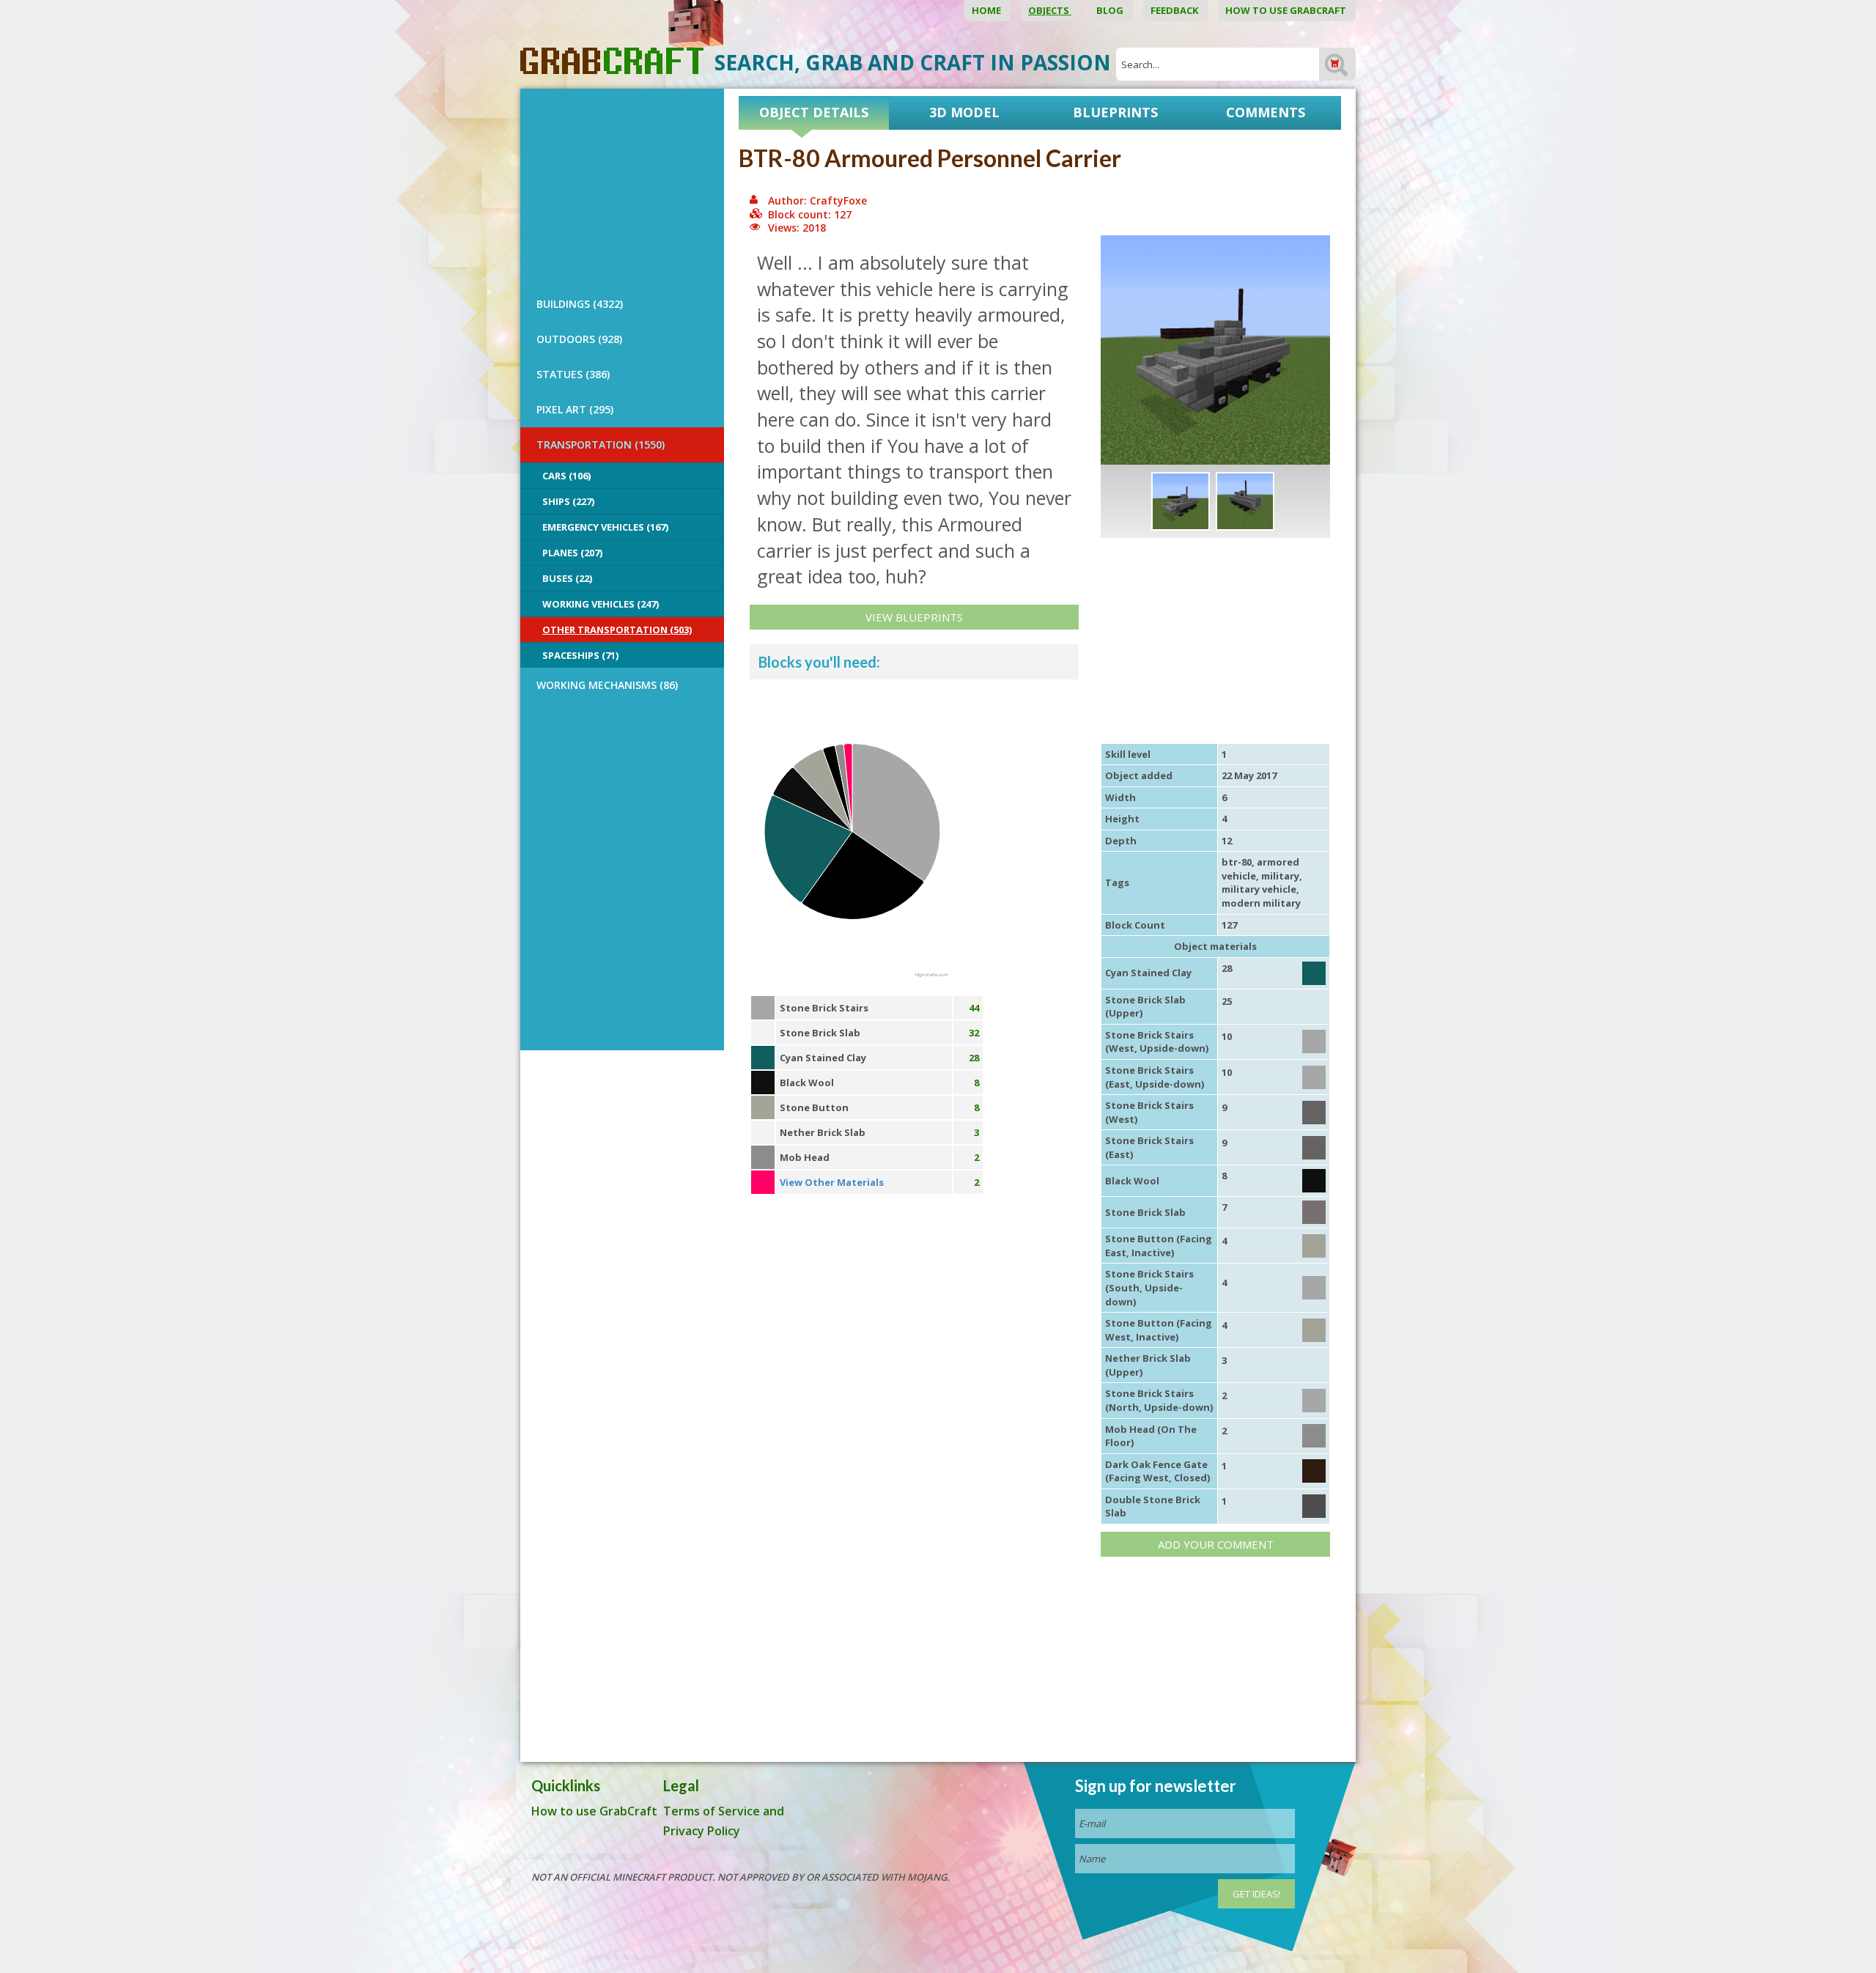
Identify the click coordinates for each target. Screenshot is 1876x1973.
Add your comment (1216, 1544)
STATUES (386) (573, 374)
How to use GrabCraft (1287, 10)
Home (987, 10)
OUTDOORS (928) (579, 339)
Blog (1111, 10)
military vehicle (1259, 889)
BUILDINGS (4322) (580, 304)
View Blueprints (914, 617)
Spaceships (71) (580, 655)
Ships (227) (568, 501)
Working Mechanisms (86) (607, 685)
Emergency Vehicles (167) (605, 527)
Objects (1050, 10)
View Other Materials (832, 1182)
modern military (1261, 903)
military (1280, 876)
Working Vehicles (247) (601, 604)
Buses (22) (567, 578)
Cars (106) (566, 476)
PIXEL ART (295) (575, 409)
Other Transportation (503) (617, 630)
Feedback (1175, 10)
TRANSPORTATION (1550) (601, 445)
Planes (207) (572, 553)
